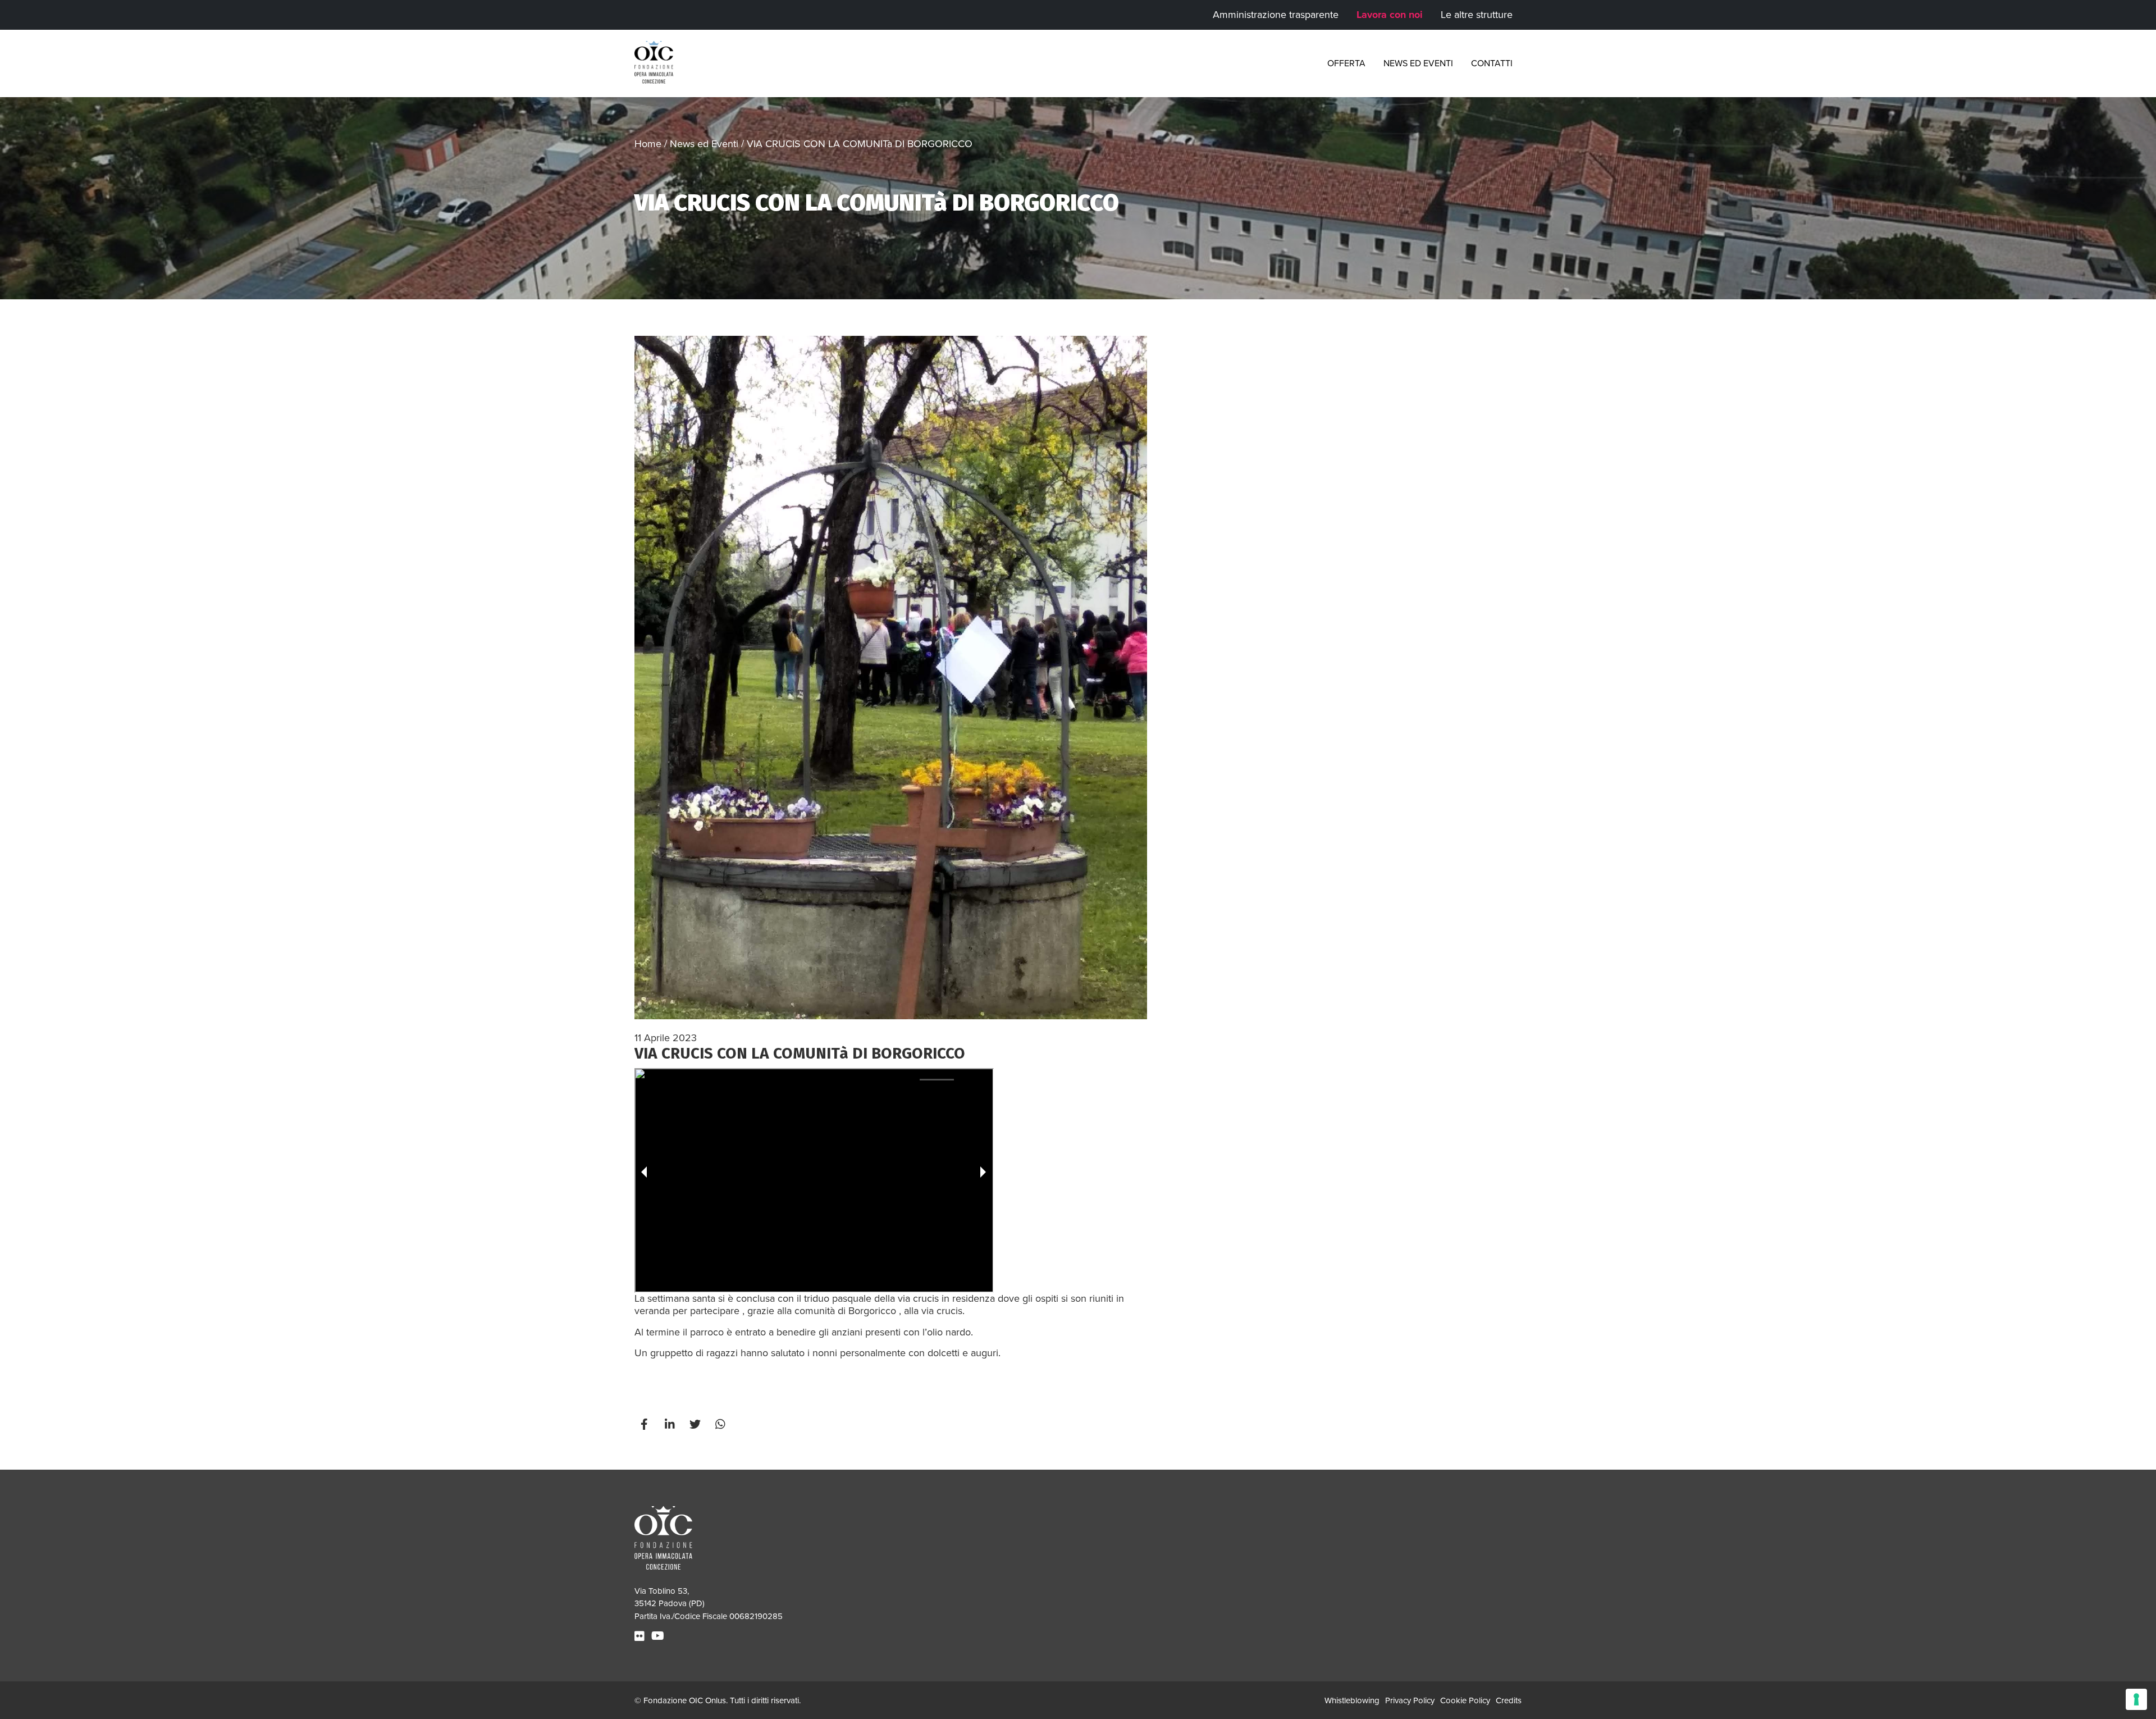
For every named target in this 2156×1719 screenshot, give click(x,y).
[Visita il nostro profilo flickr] (641, 1636)
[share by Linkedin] (671, 1425)
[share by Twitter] (696, 1425)
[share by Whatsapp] (721, 1425)
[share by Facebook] (646, 1425)
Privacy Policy (1410, 1700)
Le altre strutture (1477, 15)
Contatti (1492, 63)
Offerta (1346, 63)
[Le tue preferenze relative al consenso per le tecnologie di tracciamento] (2136, 1699)
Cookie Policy (1465, 1700)
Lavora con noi (1390, 15)
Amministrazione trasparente (1276, 15)
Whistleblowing (1352, 1700)
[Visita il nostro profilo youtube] (659, 1636)
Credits (1509, 1700)
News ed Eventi (1418, 63)
